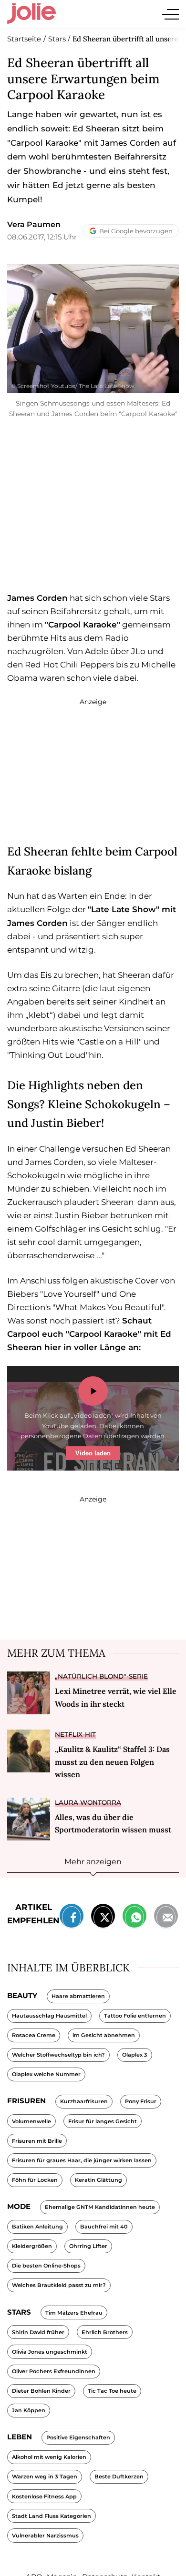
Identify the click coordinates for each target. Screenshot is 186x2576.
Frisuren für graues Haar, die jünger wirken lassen (82, 2160)
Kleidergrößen (32, 2246)
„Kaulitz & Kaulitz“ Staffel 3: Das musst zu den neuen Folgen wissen (112, 1762)
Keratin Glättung (98, 2180)
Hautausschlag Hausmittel (49, 2016)
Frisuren (26, 2101)
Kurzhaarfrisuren (84, 2101)
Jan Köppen (29, 2410)
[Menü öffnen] (170, 14)
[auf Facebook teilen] (72, 1918)
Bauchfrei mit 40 (104, 2227)
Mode (19, 2206)
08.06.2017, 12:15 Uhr (42, 237)
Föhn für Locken (35, 2180)
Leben (20, 2437)
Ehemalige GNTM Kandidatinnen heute (100, 2207)
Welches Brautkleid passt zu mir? (59, 2285)
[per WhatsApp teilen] (134, 1918)
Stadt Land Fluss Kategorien (52, 2516)
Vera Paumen (34, 224)
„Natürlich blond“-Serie (101, 1676)
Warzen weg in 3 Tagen (45, 2477)
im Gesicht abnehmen (104, 2035)
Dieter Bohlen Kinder (41, 2391)
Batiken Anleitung (37, 2227)
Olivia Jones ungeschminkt (50, 2352)
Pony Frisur (141, 2101)
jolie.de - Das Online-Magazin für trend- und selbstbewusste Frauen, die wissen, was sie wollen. (31, 14)
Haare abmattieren (78, 1996)
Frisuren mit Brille (37, 2141)
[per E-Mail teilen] (166, 1918)
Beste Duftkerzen (119, 2477)
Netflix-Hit (75, 1734)
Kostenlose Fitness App (44, 2496)
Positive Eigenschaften (78, 2437)
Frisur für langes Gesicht (103, 2121)
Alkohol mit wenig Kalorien (49, 2457)
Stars (19, 2312)
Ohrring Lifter (88, 2246)
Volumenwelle (31, 2121)
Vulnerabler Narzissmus (45, 2536)
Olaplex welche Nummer (46, 2074)
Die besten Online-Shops (46, 2266)
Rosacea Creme (34, 2035)
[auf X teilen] (103, 1918)
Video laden (93, 1453)
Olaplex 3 (135, 2055)
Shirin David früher (38, 2332)
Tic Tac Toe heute (112, 2391)
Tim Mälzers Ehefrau (74, 2313)
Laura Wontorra (88, 1802)
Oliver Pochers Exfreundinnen (54, 2371)
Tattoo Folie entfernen (135, 2016)
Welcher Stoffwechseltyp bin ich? (58, 2055)
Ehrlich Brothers (105, 2332)
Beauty (22, 1995)
